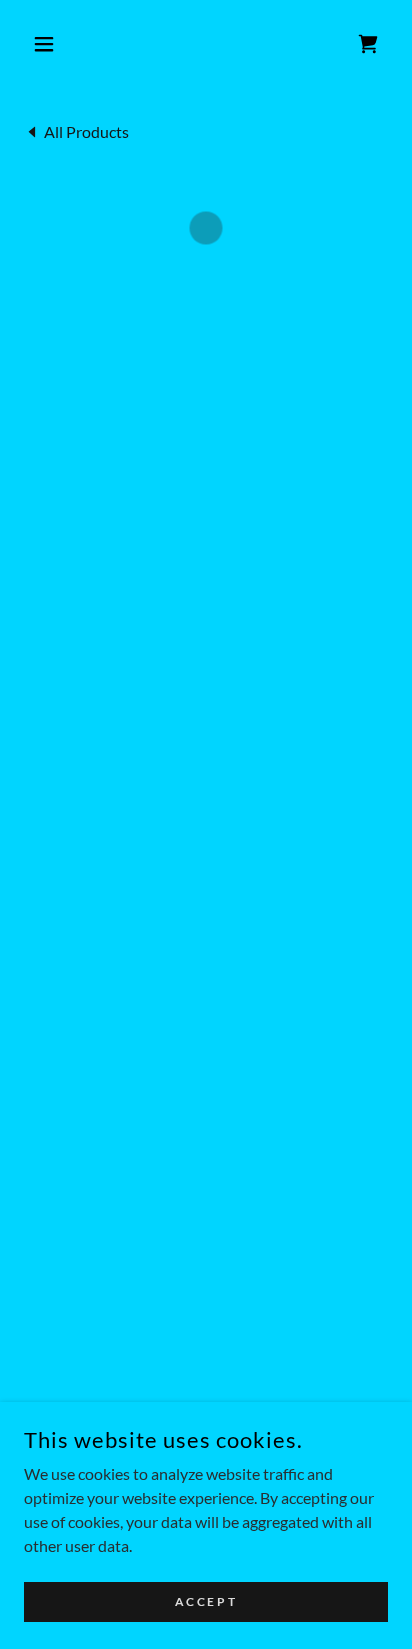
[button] (51, 44)
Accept (206, 1601)
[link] (76, 130)
